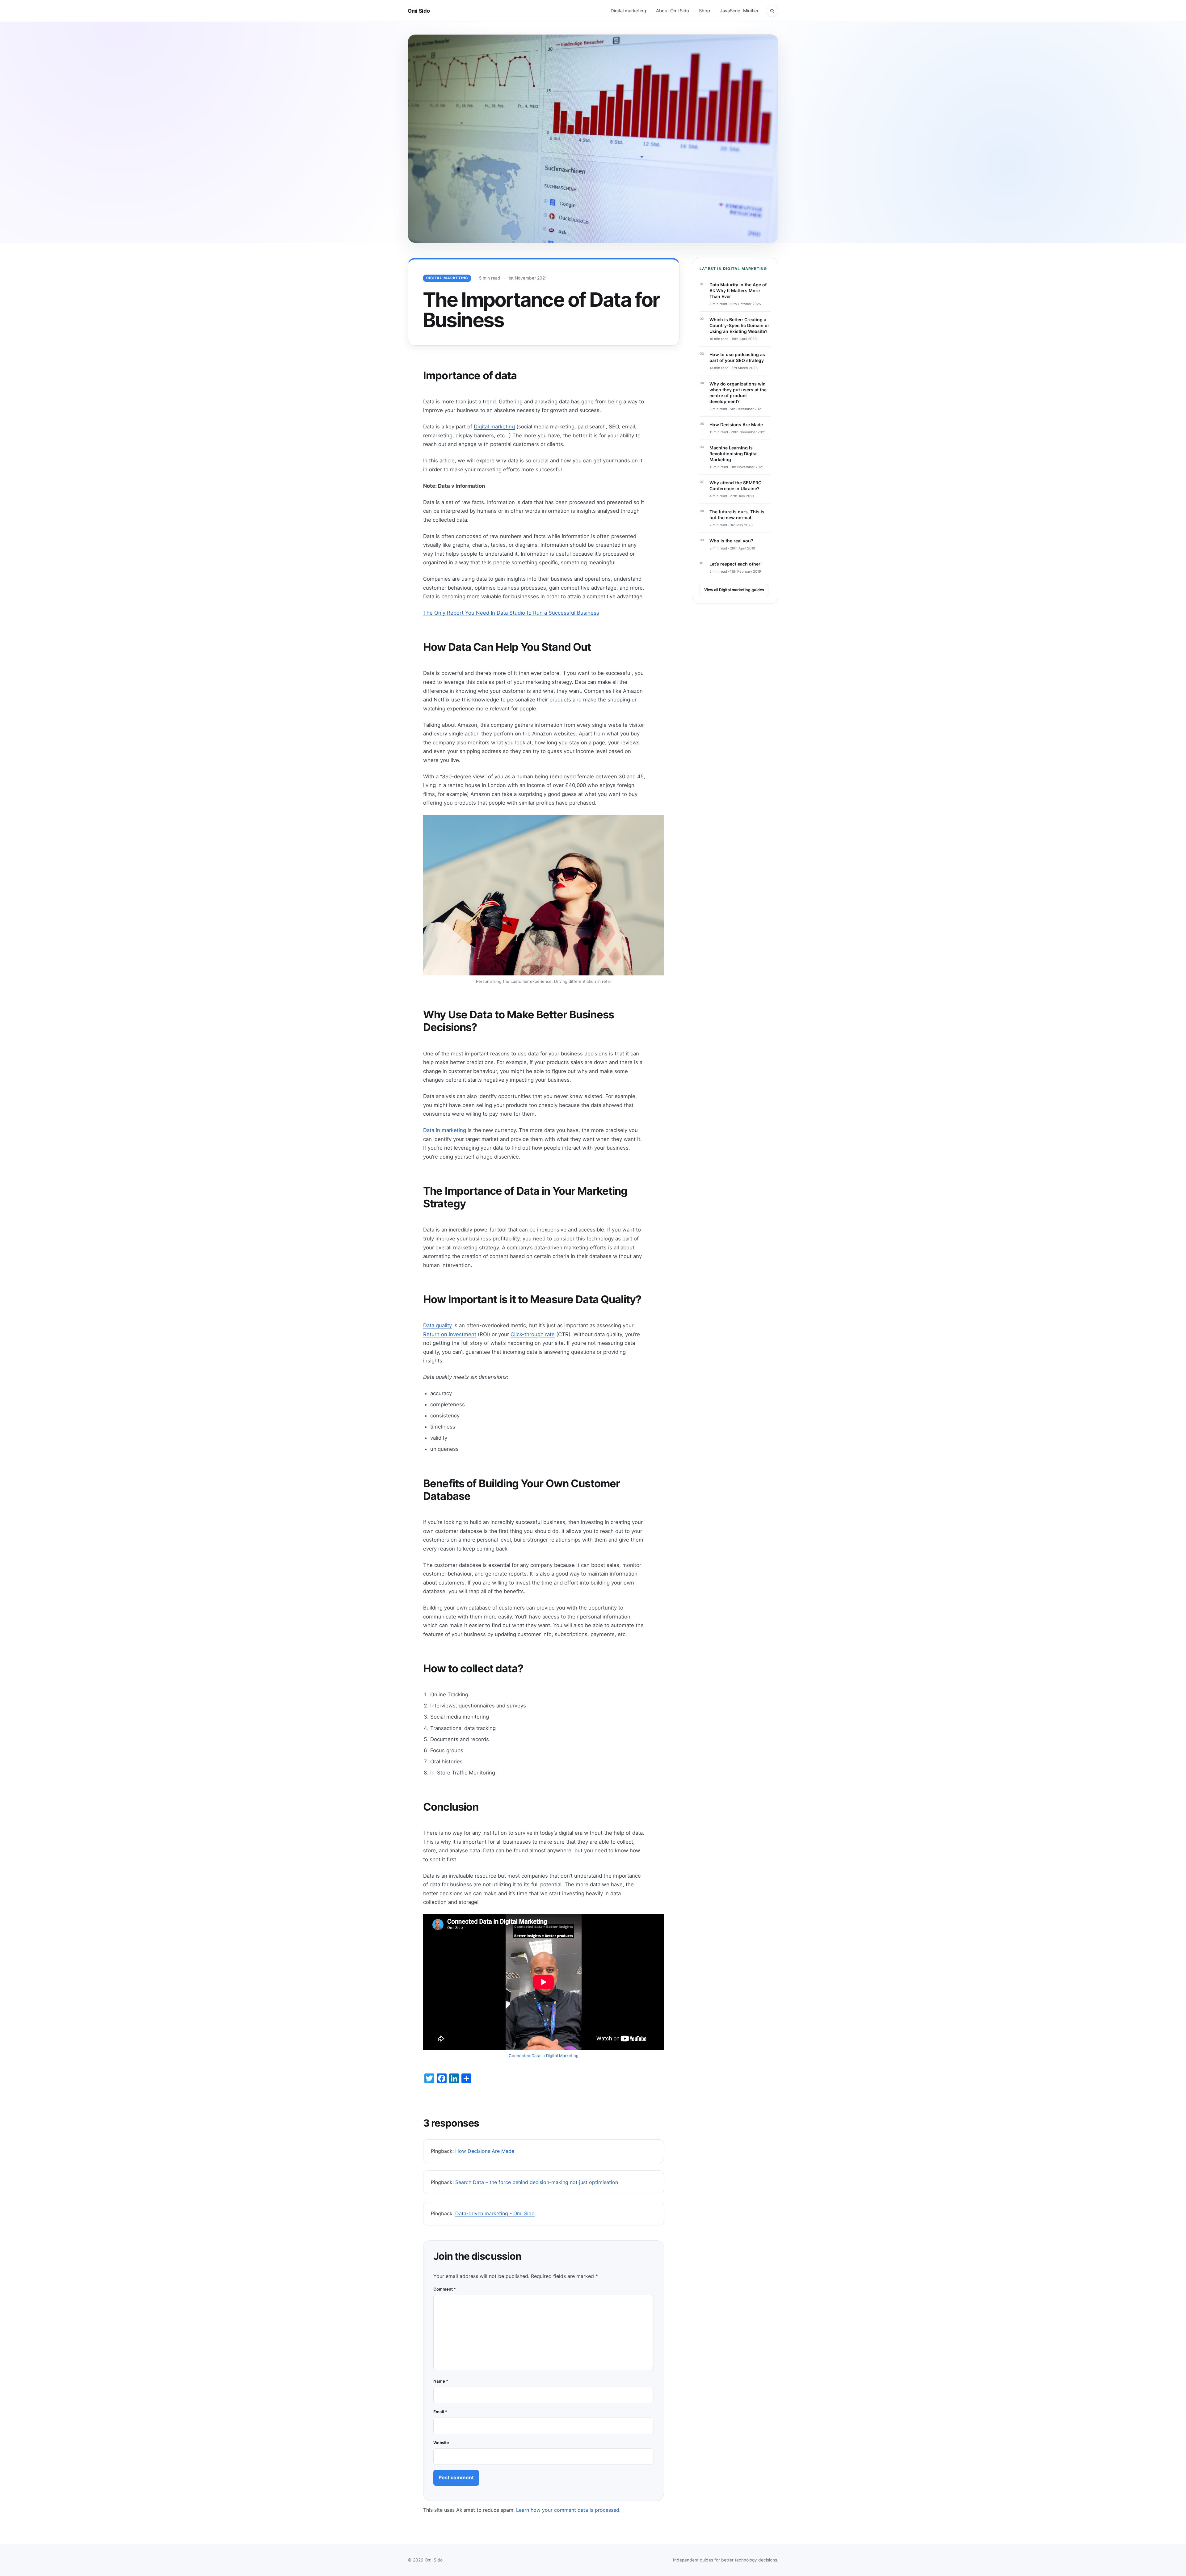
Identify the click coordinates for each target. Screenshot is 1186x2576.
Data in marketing (445, 1130)
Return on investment (450, 1334)
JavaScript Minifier (739, 11)
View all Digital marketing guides (734, 590)
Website (441, 2443)
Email (440, 2412)
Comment (445, 2289)
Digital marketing (628, 11)
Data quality (437, 1325)
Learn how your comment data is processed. (568, 2510)
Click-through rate (533, 1334)
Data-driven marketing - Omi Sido (495, 2213)
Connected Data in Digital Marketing (544, 2056)
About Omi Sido (673, 11)
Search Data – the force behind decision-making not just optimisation (537, 2182)
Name (441, 2381)
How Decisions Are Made (485, 2151)
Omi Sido (419, 11)
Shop (704, 11)
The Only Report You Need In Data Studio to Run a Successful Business (511, 613)
